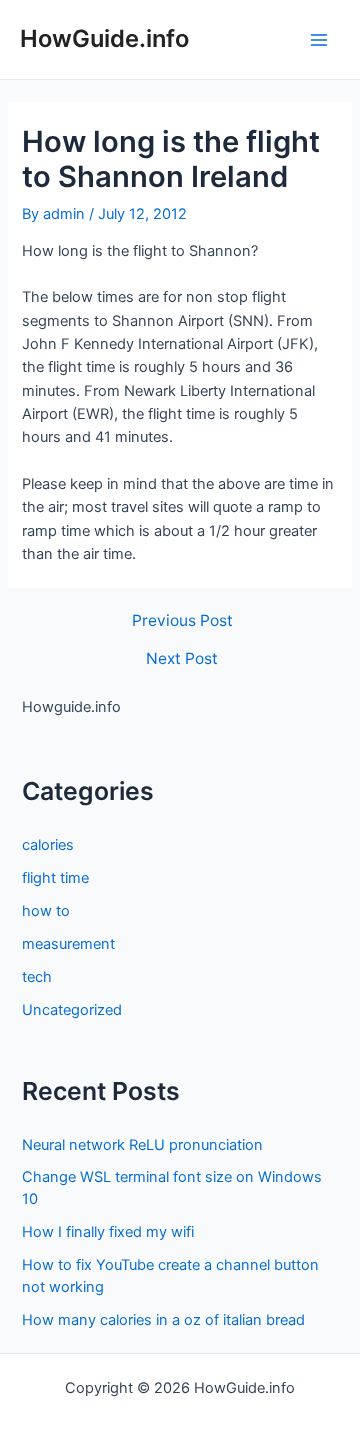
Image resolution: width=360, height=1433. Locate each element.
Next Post (182, 659)
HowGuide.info (104, 38)
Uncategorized (72, 1010)
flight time (55, 878)
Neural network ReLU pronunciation (142, 1145)
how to (46, 911)
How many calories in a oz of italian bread (163, 1320)
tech (37, 977)
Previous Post (182, 621)
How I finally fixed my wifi (108, 1232)
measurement (68, 944)
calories (48, 845)
